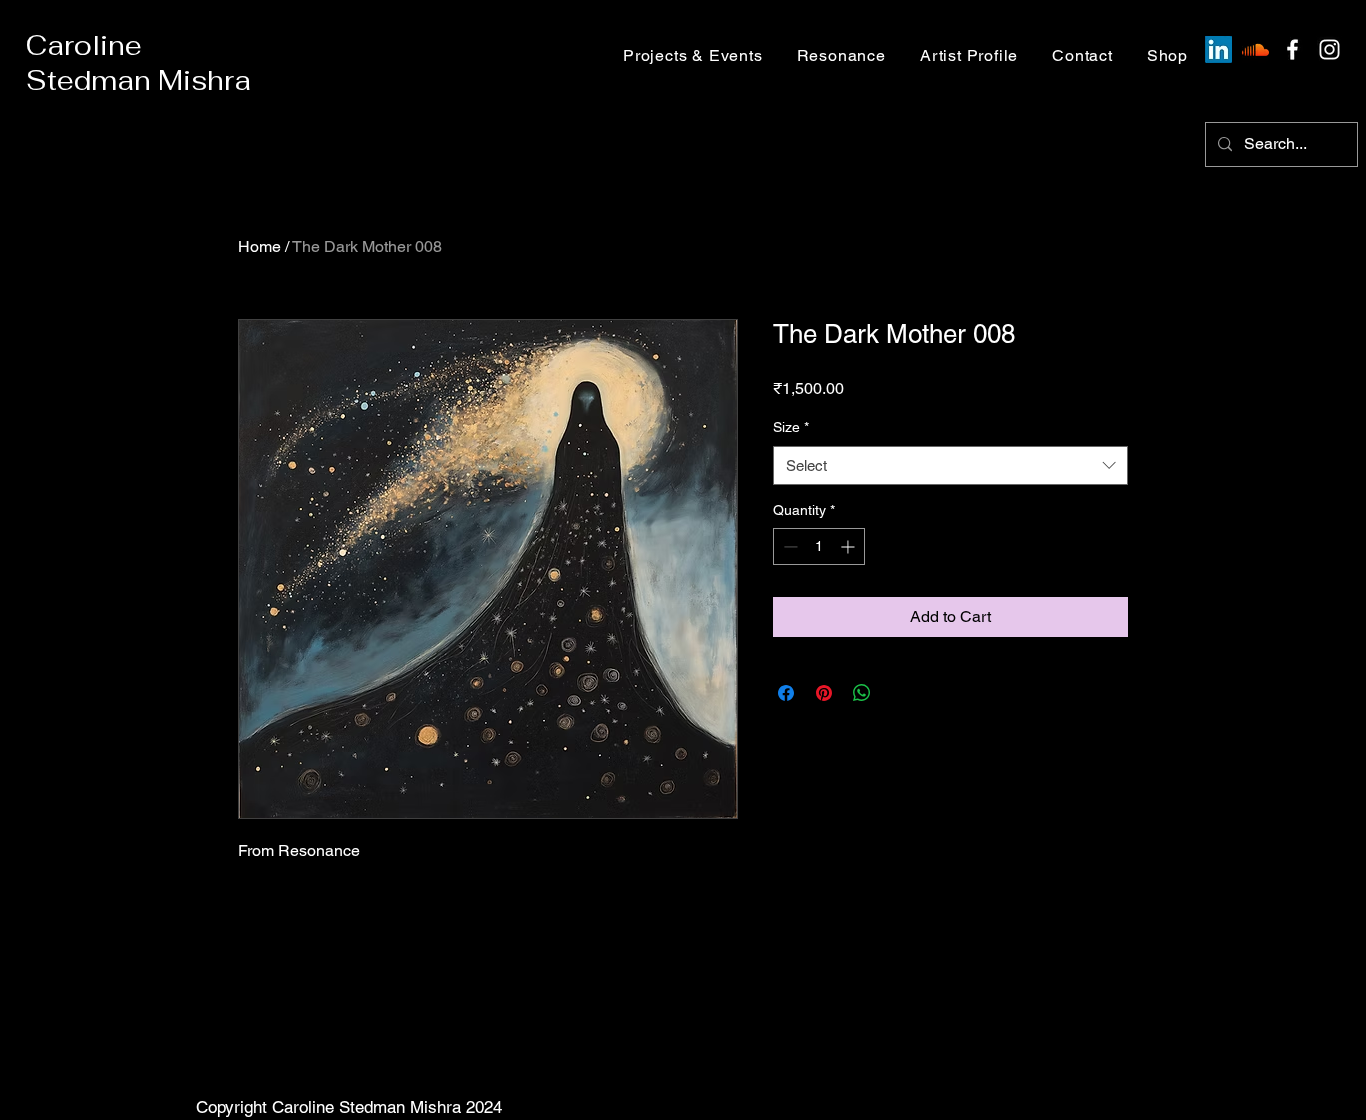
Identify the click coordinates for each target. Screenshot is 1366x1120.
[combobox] (950, 465)
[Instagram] (1329, 49)
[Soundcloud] (1255, 49)
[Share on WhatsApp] (862, 693)
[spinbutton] (819, 546)
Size (791, 427)
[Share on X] (900, 693)
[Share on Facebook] (786, 693)
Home (259, 246)
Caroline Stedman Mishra (138, 63)
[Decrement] (788, 546)
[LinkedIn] (1218, 49)
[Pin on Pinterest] (824, 693)
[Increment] (849, 546)
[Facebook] (1292, 49)
